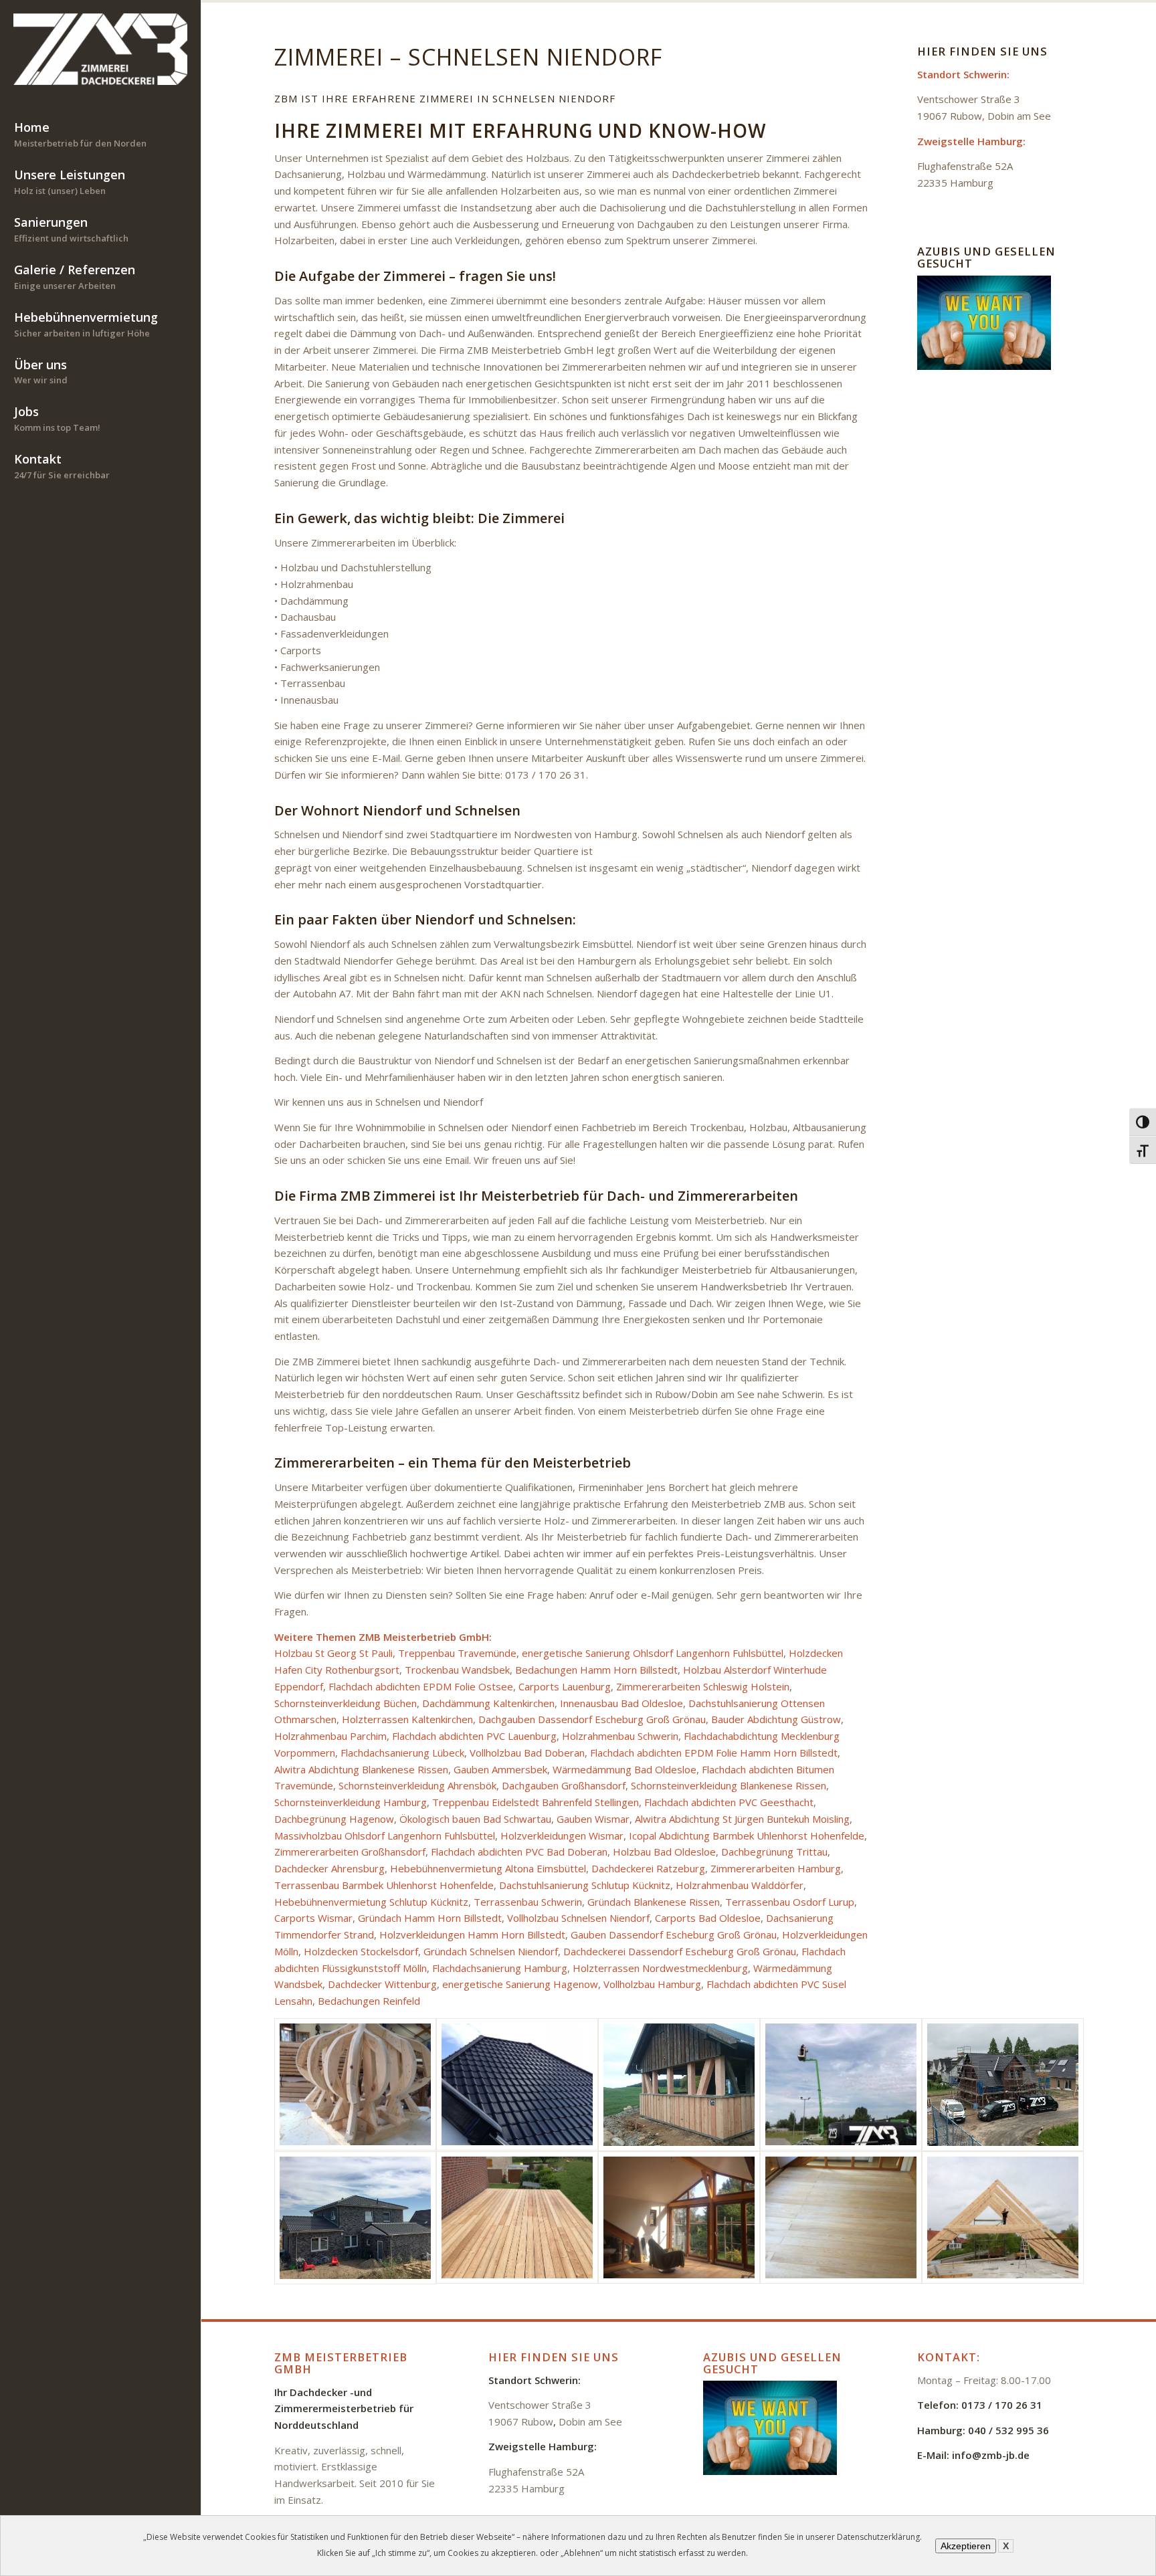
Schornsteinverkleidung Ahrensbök (417, 1785)
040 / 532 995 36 (1008, 2430)
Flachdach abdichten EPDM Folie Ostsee (421, 1686)
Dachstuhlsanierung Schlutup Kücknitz (585, 1885)
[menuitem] (100, 135)
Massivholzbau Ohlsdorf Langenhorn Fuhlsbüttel (385, 1836)
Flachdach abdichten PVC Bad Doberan (519, 1852)
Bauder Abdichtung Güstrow (776, 1719)
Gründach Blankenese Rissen (654, 1902)
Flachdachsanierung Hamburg (500, 1968)
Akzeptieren (966, 2546)
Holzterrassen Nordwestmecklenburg (660, 1968)
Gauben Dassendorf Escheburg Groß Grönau (674, 1935)
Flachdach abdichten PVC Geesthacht (729, 1802)
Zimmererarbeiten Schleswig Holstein (703, 1686)
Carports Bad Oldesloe (708, 1918)
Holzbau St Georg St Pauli (333, 1653)
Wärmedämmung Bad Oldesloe (624, 1769)
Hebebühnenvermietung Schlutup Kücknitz (371, 1902)
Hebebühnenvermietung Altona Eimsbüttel (488, 1868)
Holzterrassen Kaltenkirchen (407, 1719)
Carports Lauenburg (565, 1686)
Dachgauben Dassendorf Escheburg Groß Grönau (592, 1719)
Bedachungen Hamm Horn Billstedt (596, 1670)
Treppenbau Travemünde (457, 1653)
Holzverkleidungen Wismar (562, 1836)
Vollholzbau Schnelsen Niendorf (578, 1918)
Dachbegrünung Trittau (774, 1852)
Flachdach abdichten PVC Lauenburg (474, 1736)
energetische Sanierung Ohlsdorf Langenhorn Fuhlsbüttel (653, 1653)
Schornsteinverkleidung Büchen (346, 1703)
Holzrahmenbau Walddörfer (740, 1885)
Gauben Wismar (593, 1819)
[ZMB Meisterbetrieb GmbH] (100, 49)
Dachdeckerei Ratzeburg (648, 1868)
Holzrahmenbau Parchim (330, 1736)
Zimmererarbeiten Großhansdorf (350, 1852)
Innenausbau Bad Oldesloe (621, 1703)
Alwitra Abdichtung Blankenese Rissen (361, 1769)
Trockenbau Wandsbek (457, 1670)
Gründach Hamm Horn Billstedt (430, 1918)
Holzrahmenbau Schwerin (620, 1736)
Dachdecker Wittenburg (382, 1984)
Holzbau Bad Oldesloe (664, 1852)
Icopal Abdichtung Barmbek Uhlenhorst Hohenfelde (747, 1836)
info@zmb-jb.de (991, 2455)
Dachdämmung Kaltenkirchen (488, 1703)
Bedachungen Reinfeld (369, 2001)
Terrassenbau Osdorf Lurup (790, 1902)
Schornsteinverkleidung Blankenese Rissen (729, 1785)
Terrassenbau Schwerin (528, 1902)
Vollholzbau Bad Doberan (527, 1753)
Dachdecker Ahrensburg (329, 1868)
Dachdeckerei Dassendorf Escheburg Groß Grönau (680, 1951)
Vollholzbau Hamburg (652, 1984)
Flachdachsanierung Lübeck (402, 1753)
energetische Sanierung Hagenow (520, 1984)
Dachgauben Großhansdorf (564, 1785)
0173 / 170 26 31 (1002, 2405)
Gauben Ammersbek (500, 1769)
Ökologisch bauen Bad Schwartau (475, 1819)
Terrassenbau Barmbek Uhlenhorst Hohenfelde (384, 1885)
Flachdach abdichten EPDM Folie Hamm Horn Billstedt (714, 1753)
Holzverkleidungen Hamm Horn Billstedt (472, 1935)
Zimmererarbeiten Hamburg (776, 1868)
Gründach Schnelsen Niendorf (491, 1951)
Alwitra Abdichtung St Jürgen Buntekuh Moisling (742, 1819)
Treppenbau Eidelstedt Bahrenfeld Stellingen (536, 1802)
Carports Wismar (313, 1918)
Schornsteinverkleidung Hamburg (351, 1802)
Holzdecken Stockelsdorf (361, 1951)
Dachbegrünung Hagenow (334, 1819)
